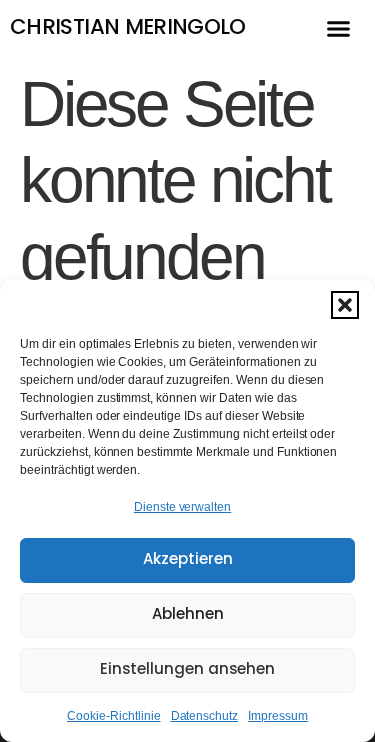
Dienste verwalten (183, 507)
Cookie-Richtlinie (114, 716)
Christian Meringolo (128, 28)
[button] (345, 305)
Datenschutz (205, 716)
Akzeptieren (188, 560)
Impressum (278, 716)
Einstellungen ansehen (187, 670)
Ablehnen (188, 615)
